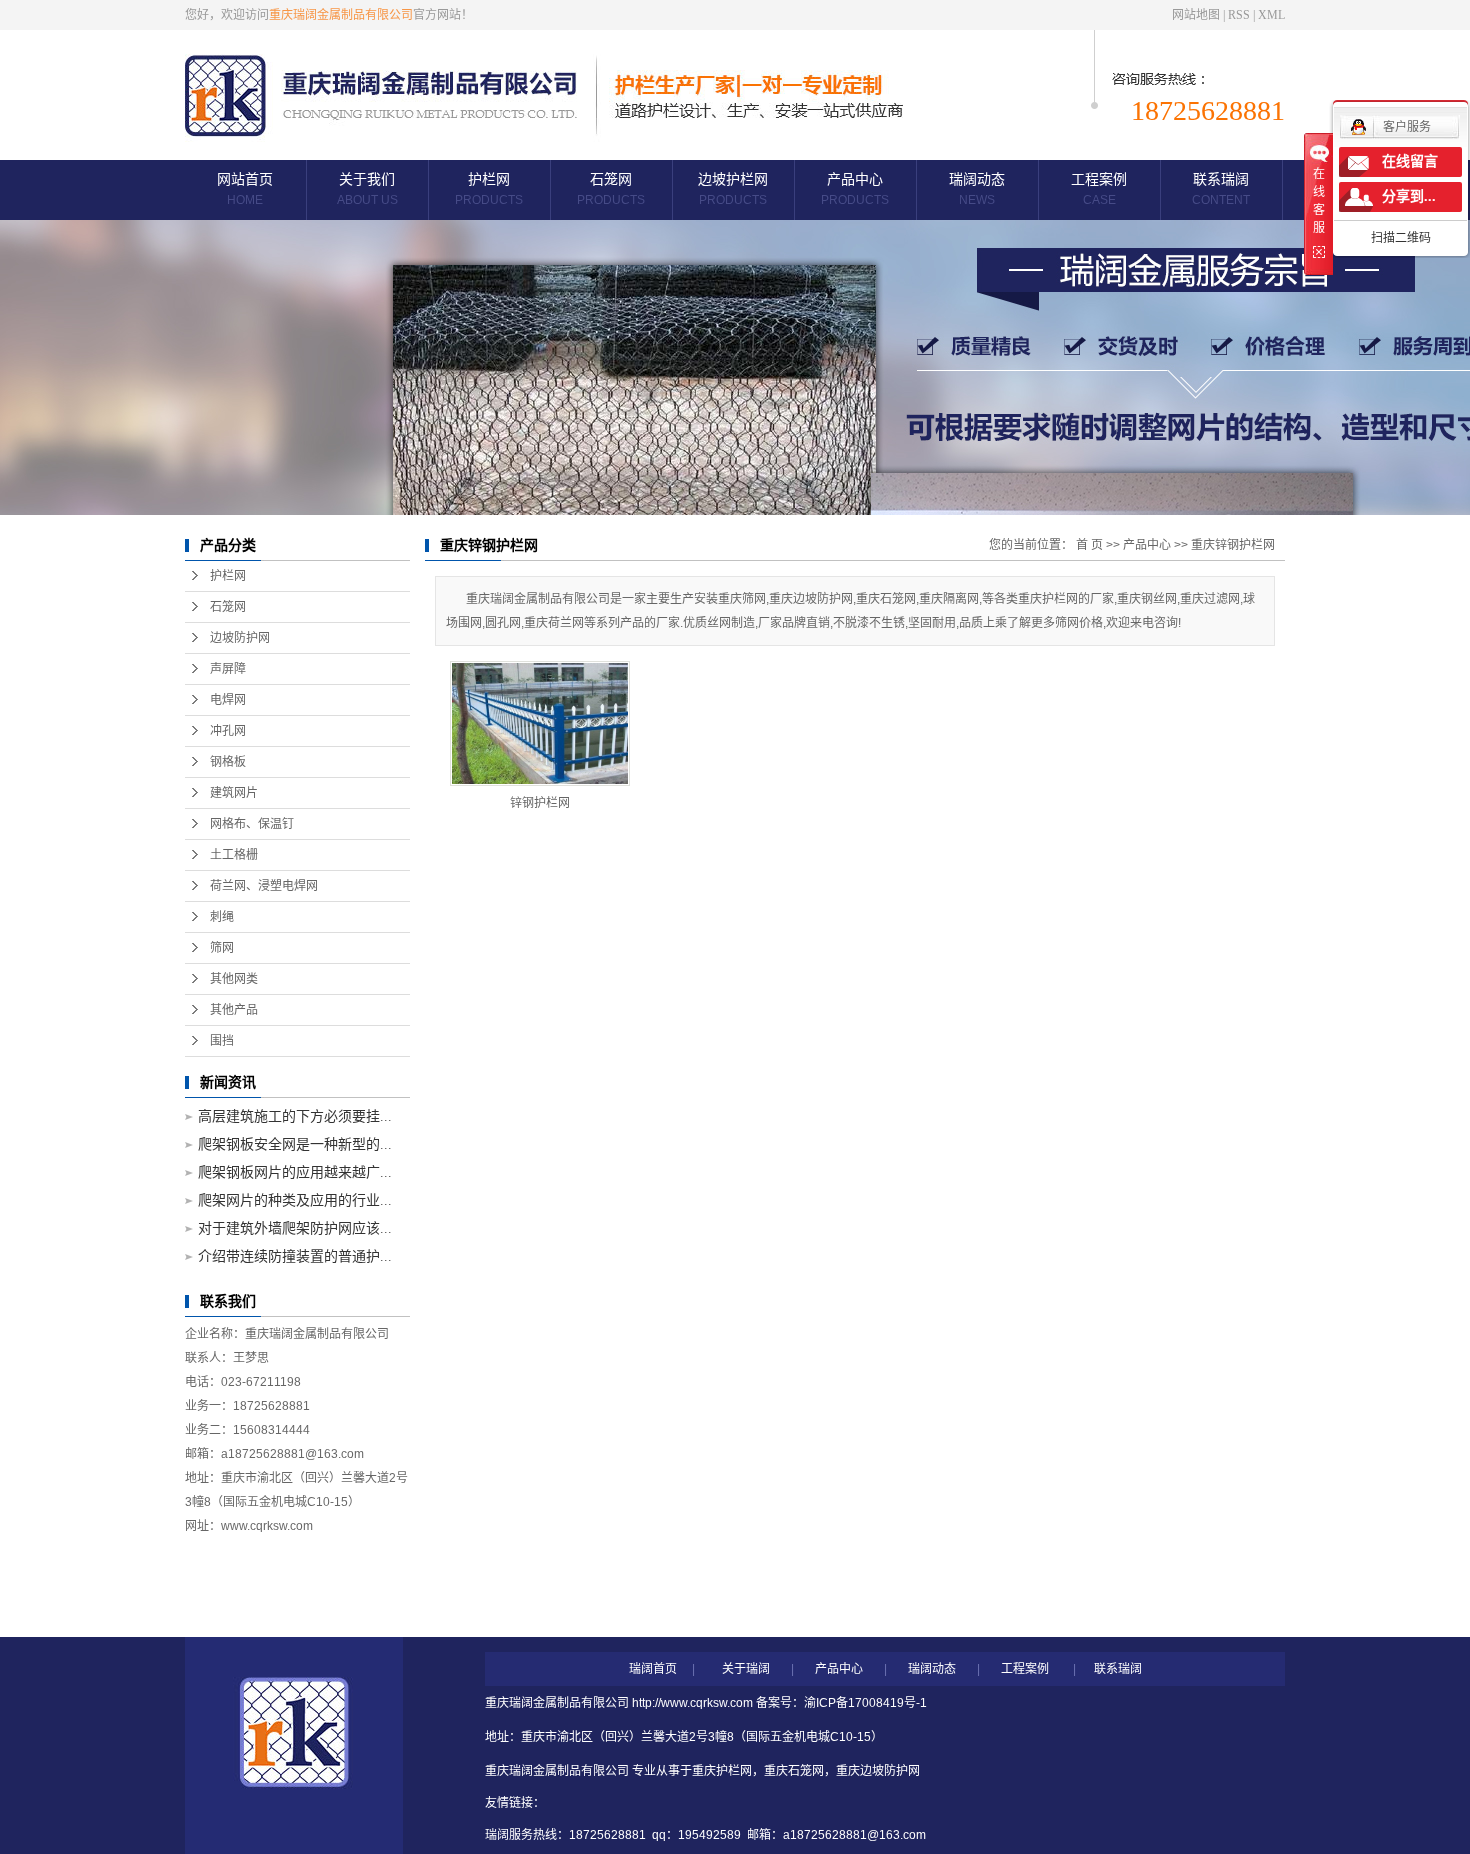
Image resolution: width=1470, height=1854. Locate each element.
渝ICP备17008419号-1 (865, 1703)
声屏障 (228, 669)
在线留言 (1410, 161)
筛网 (222, 948)
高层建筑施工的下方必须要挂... (295, 1116)
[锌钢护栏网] (540, 723)
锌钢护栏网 (540, 803)
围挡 (222, 1041)
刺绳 (222, 917)
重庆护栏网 (722, 1771)
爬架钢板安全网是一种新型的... (295, 1144)
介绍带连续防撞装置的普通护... (295, 1256)
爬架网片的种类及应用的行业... (295, 1200)
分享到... (1409, 196)
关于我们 (367, 189)
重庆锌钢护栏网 (1233, 545)
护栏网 (489, 189)
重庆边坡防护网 (878, 1771)
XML (1271, 15)
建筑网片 (234, 793)
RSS (1239, 15)
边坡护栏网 (733, 189)
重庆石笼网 (794, 1771)
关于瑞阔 (746, 1669)
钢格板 (228, 762)
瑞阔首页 (653, 1669)
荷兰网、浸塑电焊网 (264, 886)
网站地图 (1196, 15)
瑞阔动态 (977, 189)
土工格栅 (234, 855)
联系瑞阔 (1221, 189)
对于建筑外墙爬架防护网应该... (295, 1228)
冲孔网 (228, 731)
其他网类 (234, 979)
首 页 (1089, 545)
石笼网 (611, 189)
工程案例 (1099, 189)
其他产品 (234, 1010)
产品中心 (855, 189)
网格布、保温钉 (252, 824)
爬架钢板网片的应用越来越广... (295, 1172)
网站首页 (245, 189)
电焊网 (228, 700)
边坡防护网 (240, 638)
